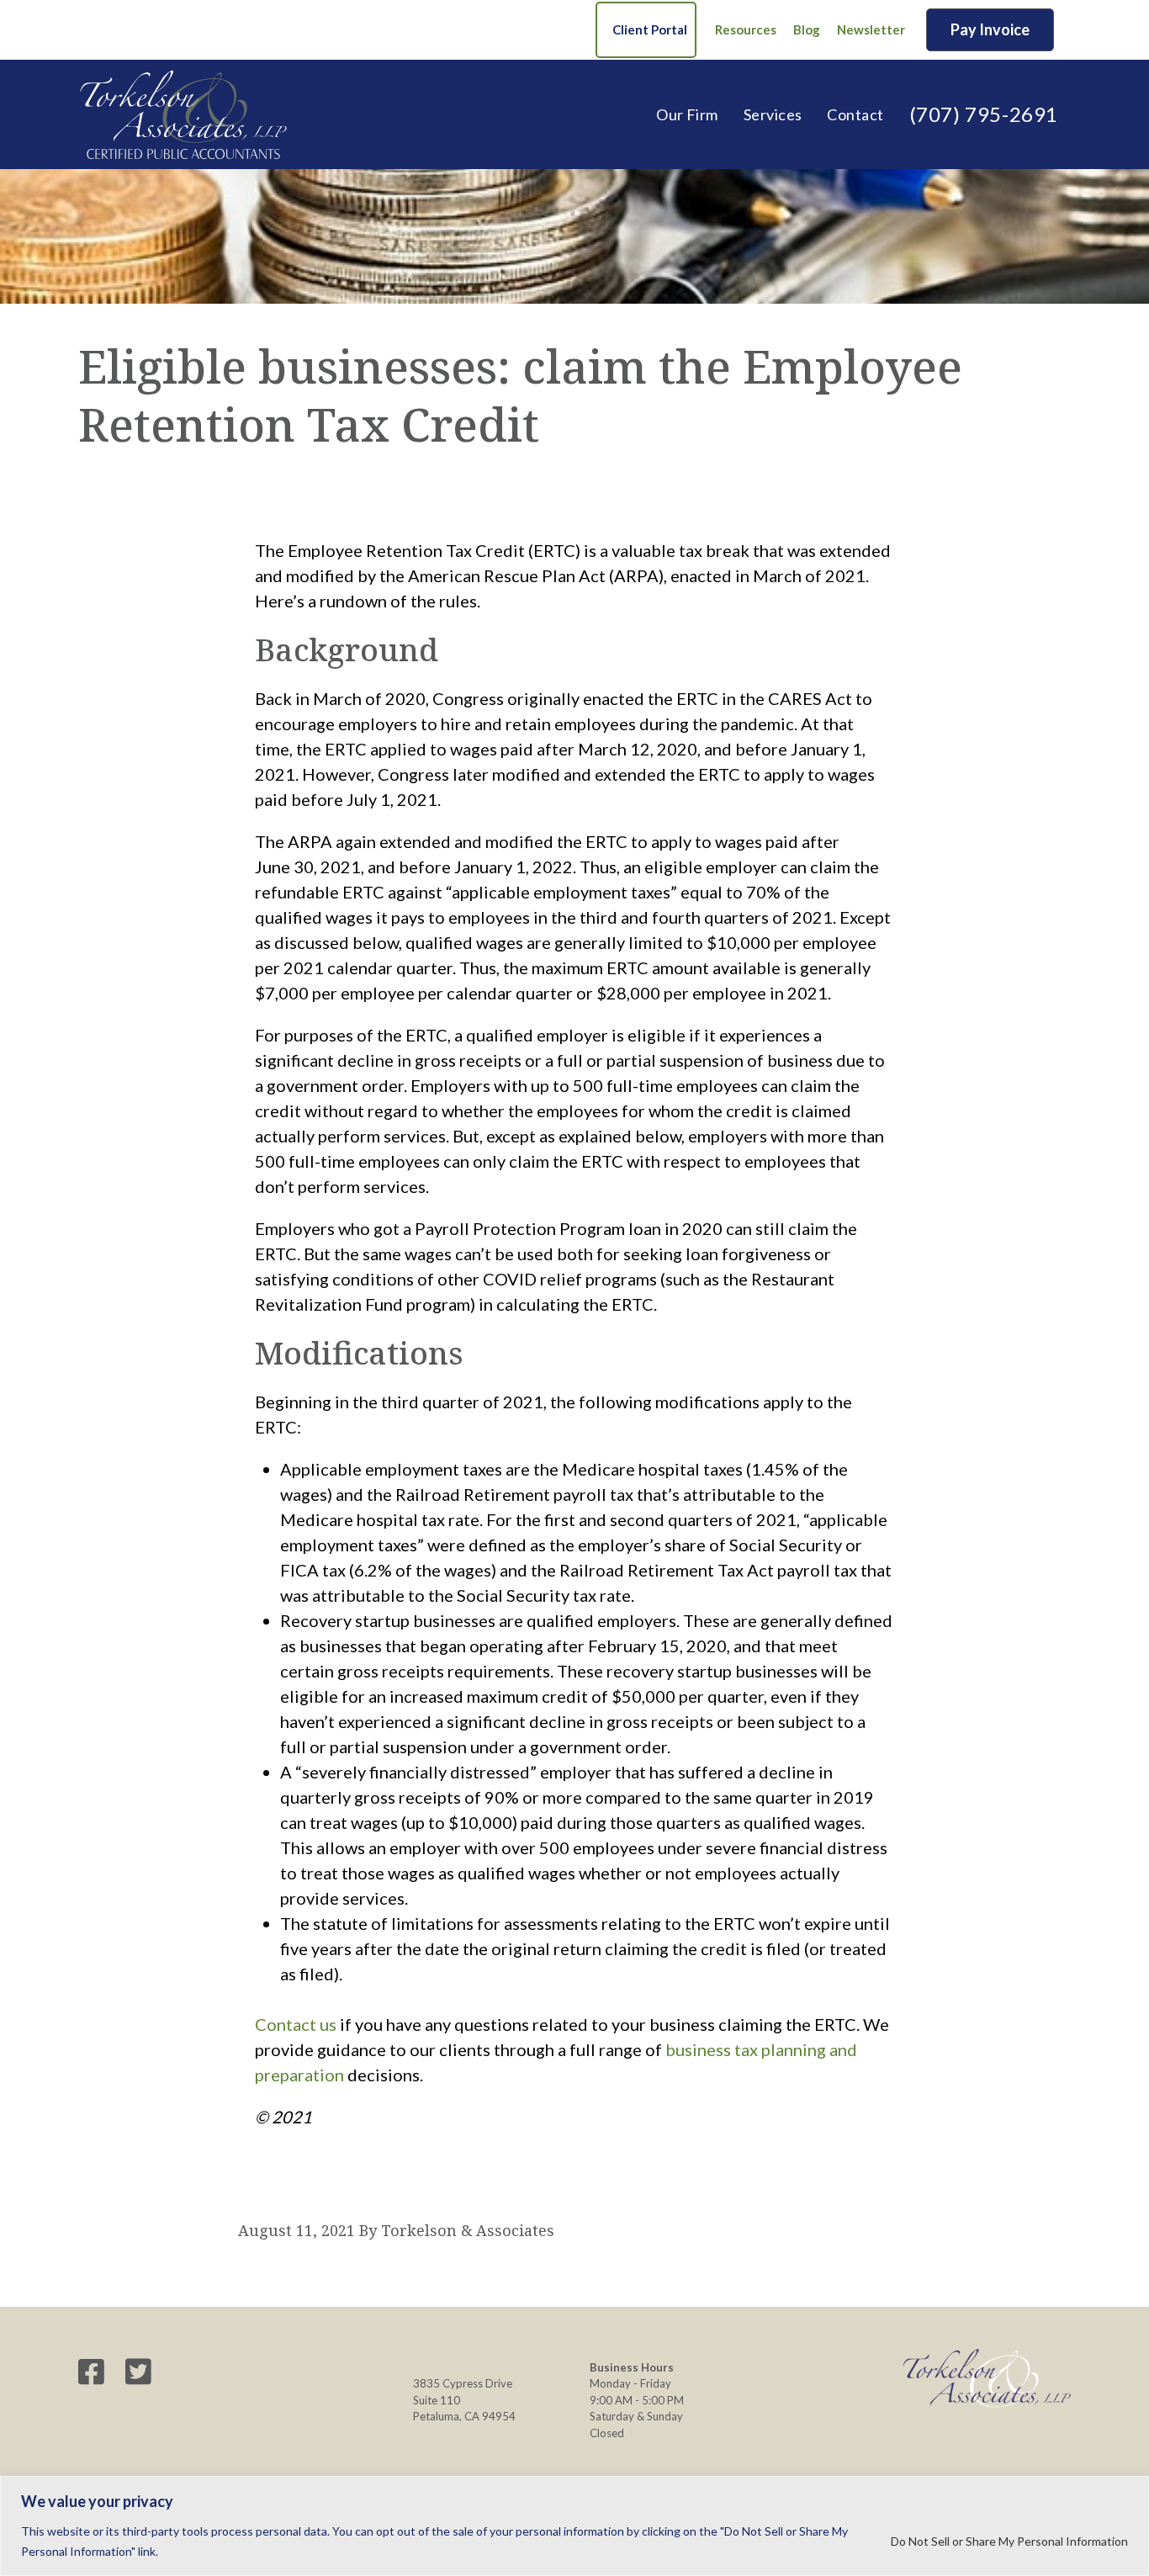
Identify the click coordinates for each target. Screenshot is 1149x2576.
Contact (855, 114)
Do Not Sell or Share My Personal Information (1009, 2541)
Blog (807, 29)
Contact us (296, 2024)
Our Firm (687, 114)
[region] (574, 2526)
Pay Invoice (990, 29)
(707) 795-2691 (984, 114)
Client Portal (650, 29)
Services (773, 114)
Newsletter (871, 29)
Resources (746, 29)
